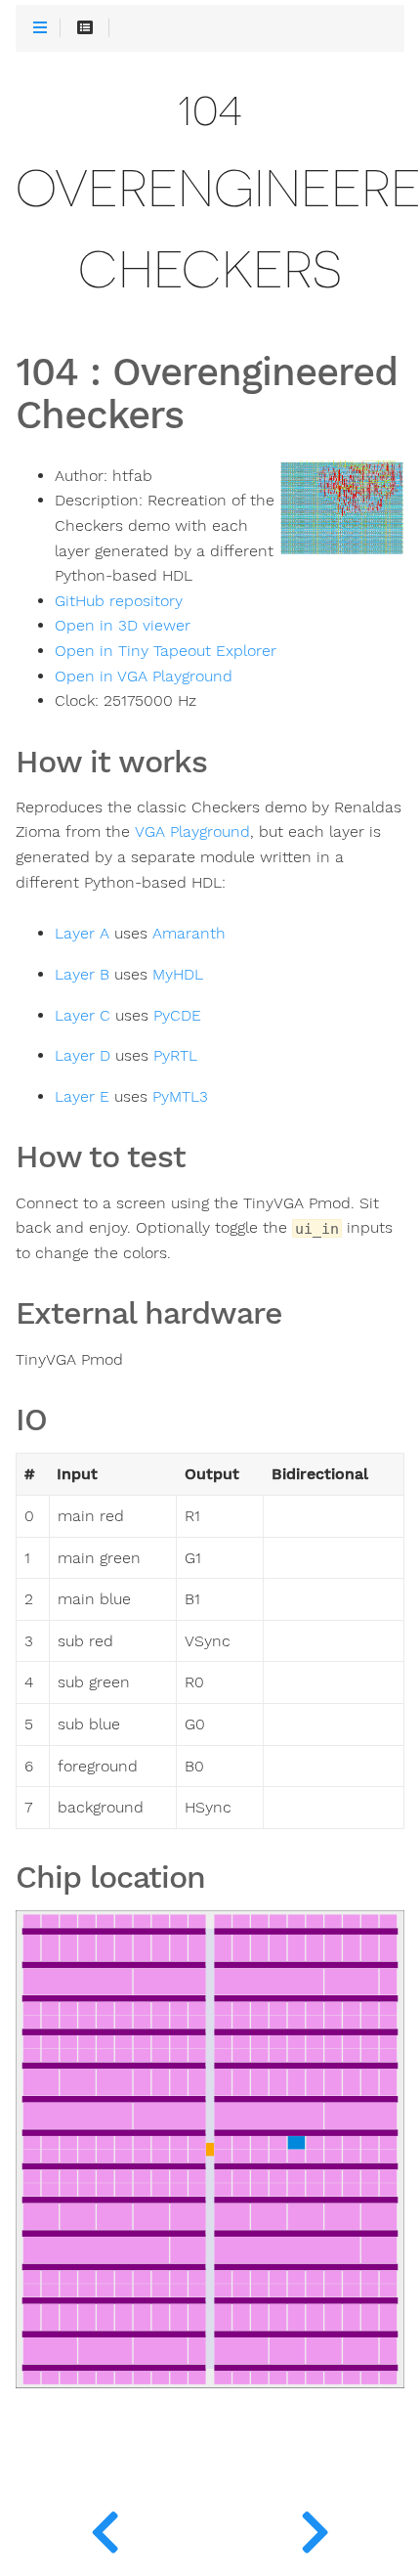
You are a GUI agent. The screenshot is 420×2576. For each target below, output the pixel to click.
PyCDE (177, 1016)
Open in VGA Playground (144, 677)
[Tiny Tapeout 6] (315, 2527)
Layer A (82, 934)
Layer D (83, 1056)
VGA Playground (192, 832)
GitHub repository (119, 601)
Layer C (83, 1016)
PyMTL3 (180, 1097)
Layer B (82, 975)
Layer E (82, 1097)
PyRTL (175, 1056)
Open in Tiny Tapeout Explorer (166, 651)
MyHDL (178, 975)
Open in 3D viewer (123, 626)
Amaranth (189, 934)
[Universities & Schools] (105, 2527)
